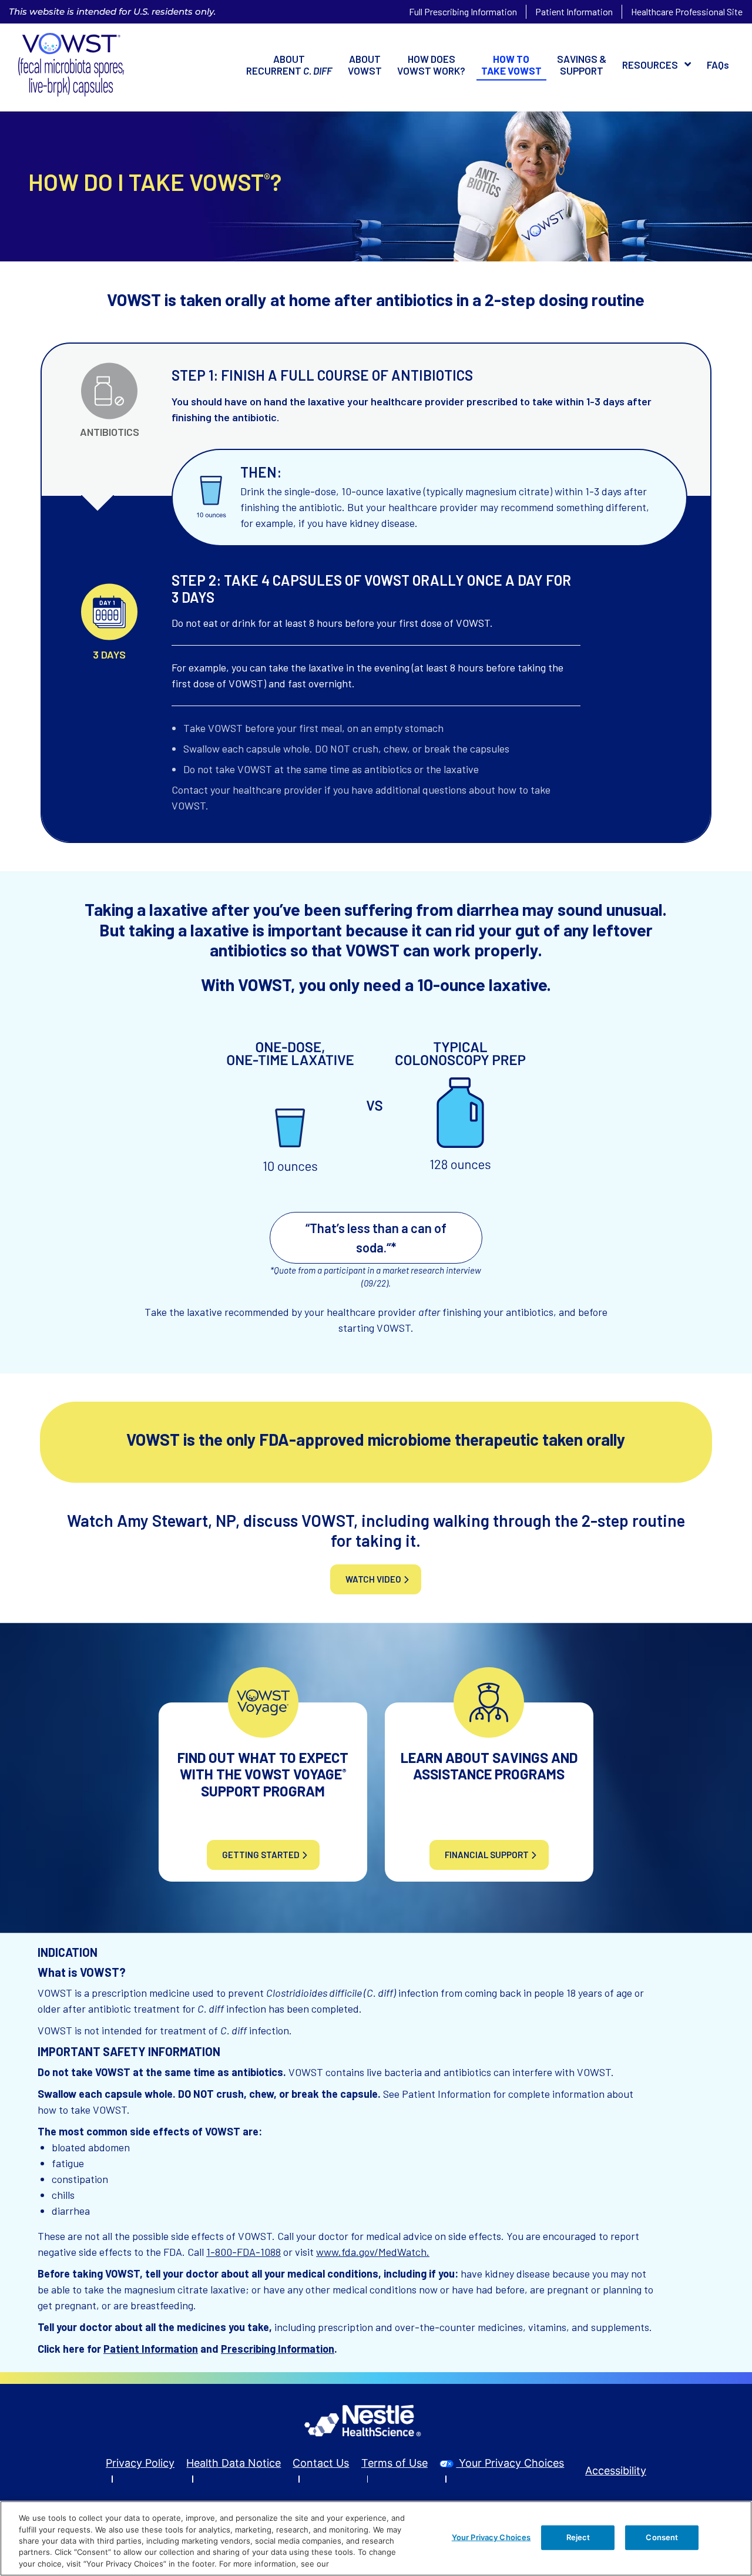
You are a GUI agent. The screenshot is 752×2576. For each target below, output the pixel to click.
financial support (487, 1855)
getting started (261, 1855)
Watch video (373, 1579)
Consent (662, 2537)
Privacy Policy (140, 2463)
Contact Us (321, 2463)
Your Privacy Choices (510, 2463)
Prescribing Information (278, 2349)
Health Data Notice (234, 2463)
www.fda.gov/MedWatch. (373, 2252)
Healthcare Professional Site (687, 11)
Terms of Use (395, 2463)
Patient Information (574, 11)
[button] (657, 65)
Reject (578, 2537)
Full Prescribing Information (463, 11)
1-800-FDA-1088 (244, 2252)
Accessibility (616, 2471)
